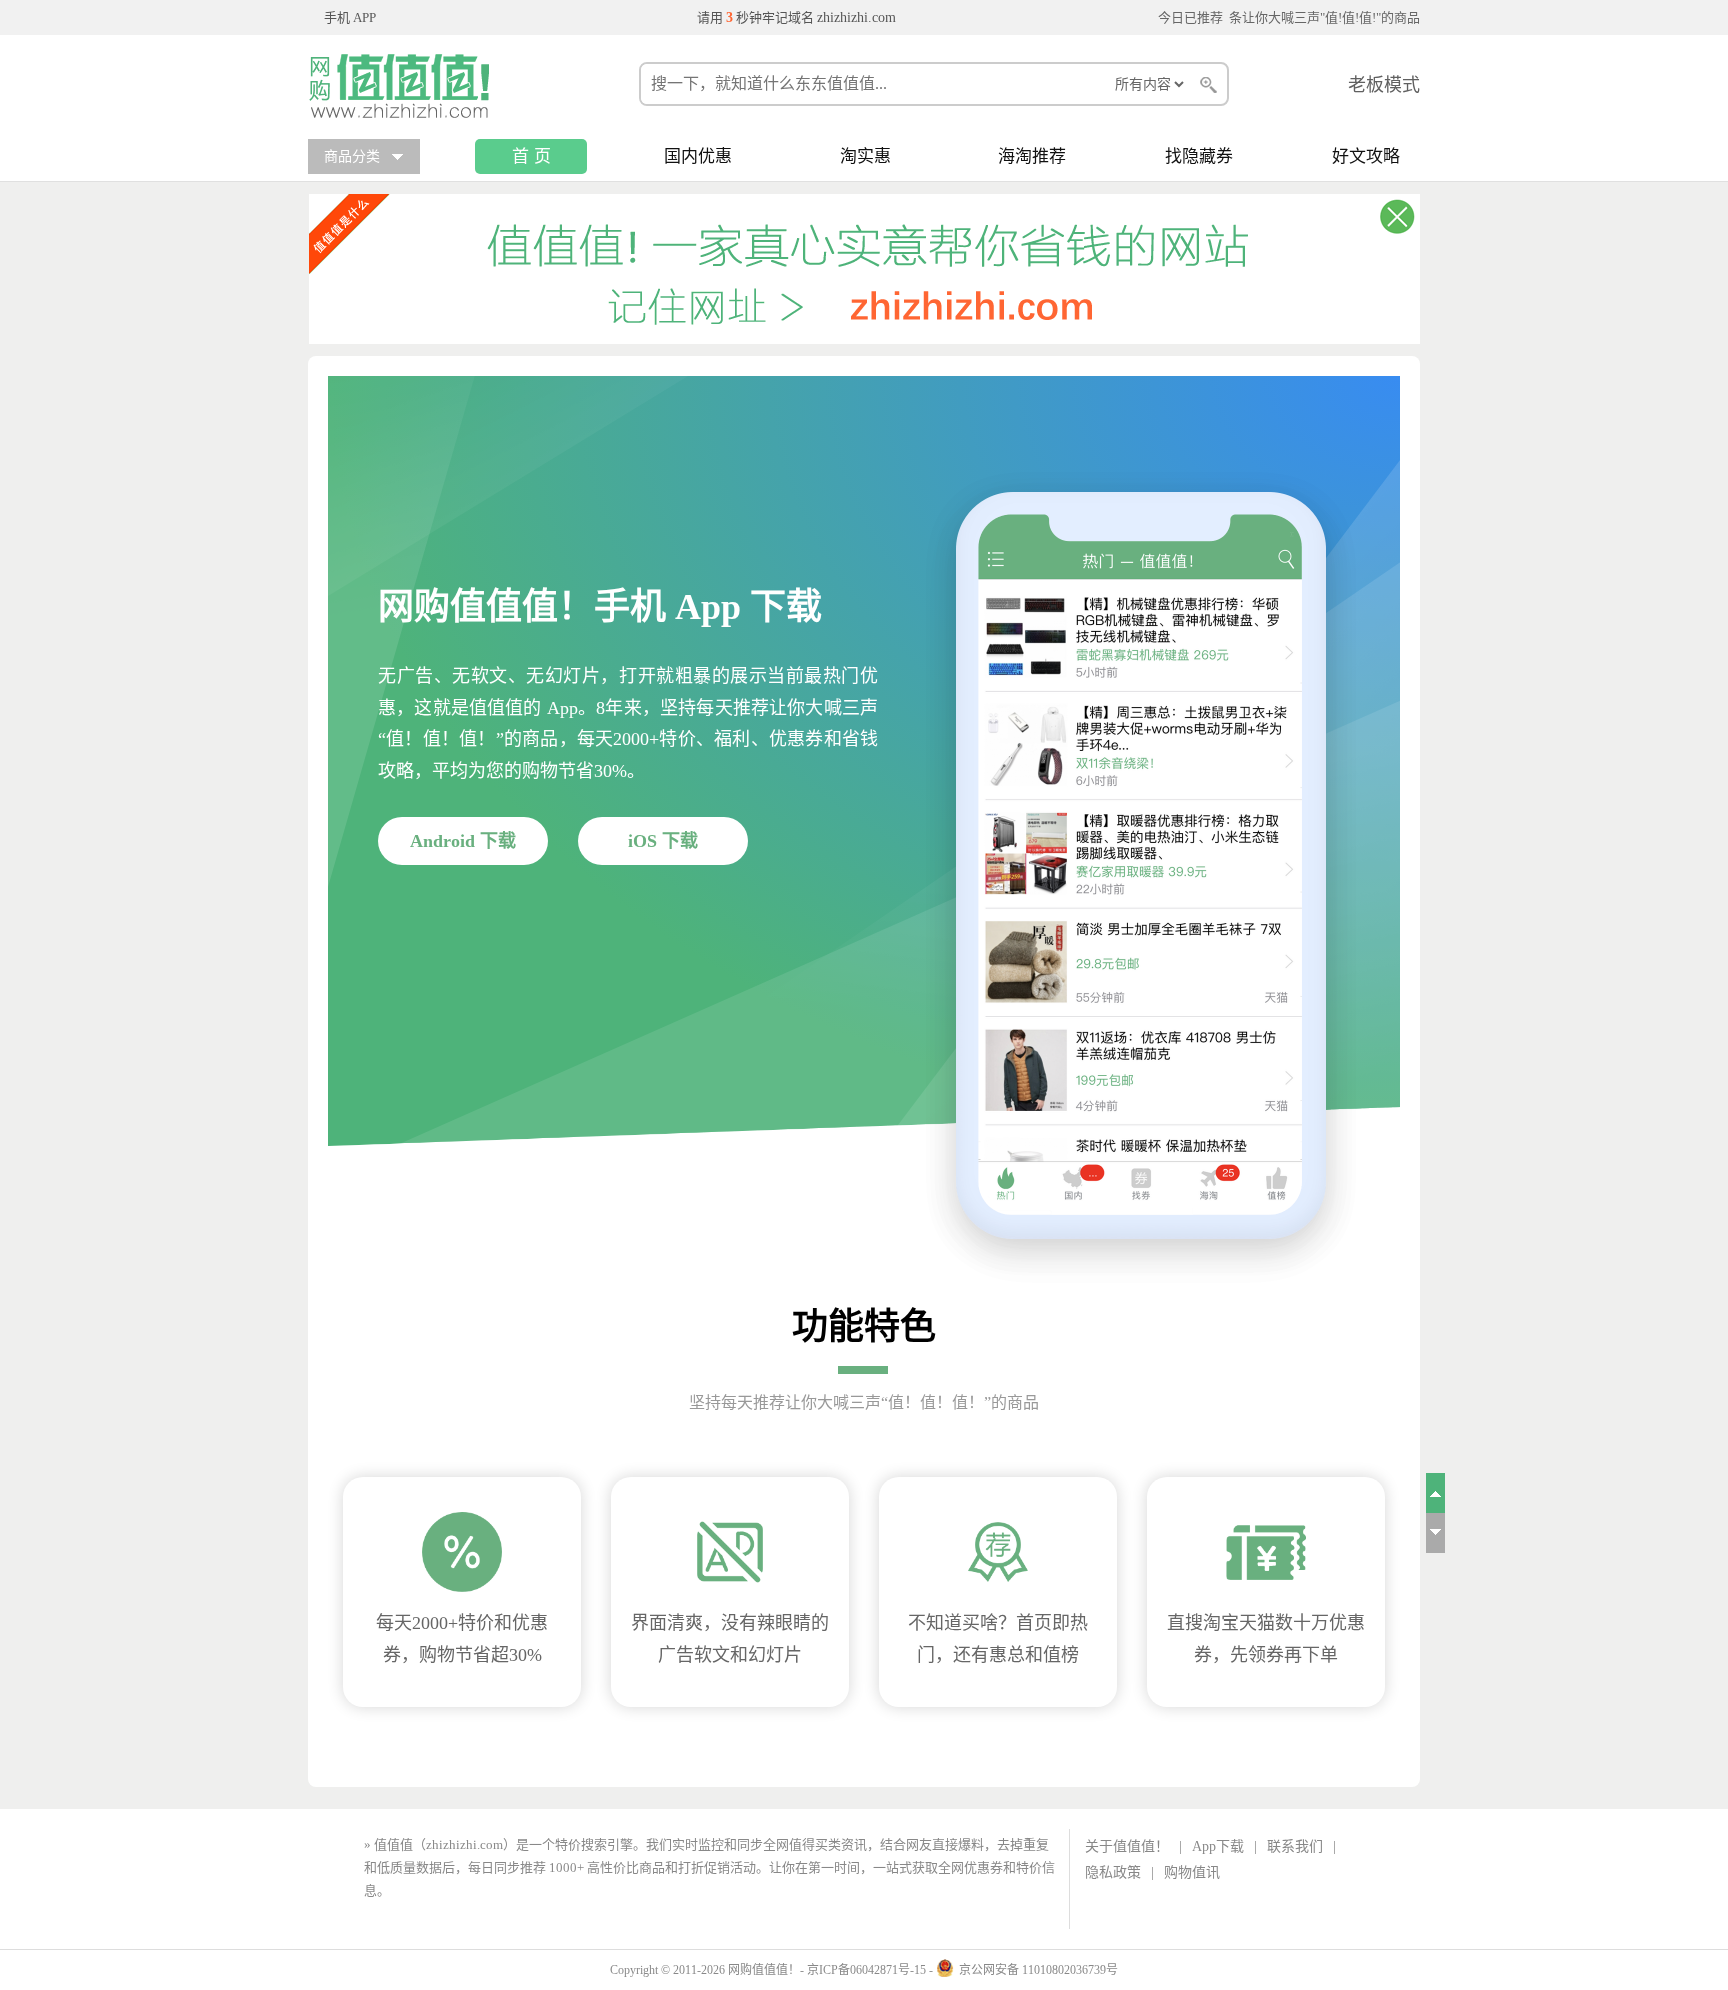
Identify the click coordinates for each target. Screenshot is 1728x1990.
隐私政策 (1113, 1872)
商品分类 (352, 156)
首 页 (531, 156)
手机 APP (350, 17)
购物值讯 (1192, 1872)
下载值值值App (437, 1890)
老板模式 (1384, 85)
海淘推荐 (1032, 156)
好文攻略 (1366, 156)
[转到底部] (1436, 1533)
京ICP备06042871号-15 (866, 1970)
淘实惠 (865, 156)
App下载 (1218, 1846)
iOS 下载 (663, 841)
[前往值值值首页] (408, 86)
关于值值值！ (1127, 1846)
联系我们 (1295, 1846)
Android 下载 (463, 841)
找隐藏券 (1199, 156)
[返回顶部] (1436, 1493)
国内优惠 (698, 156)
